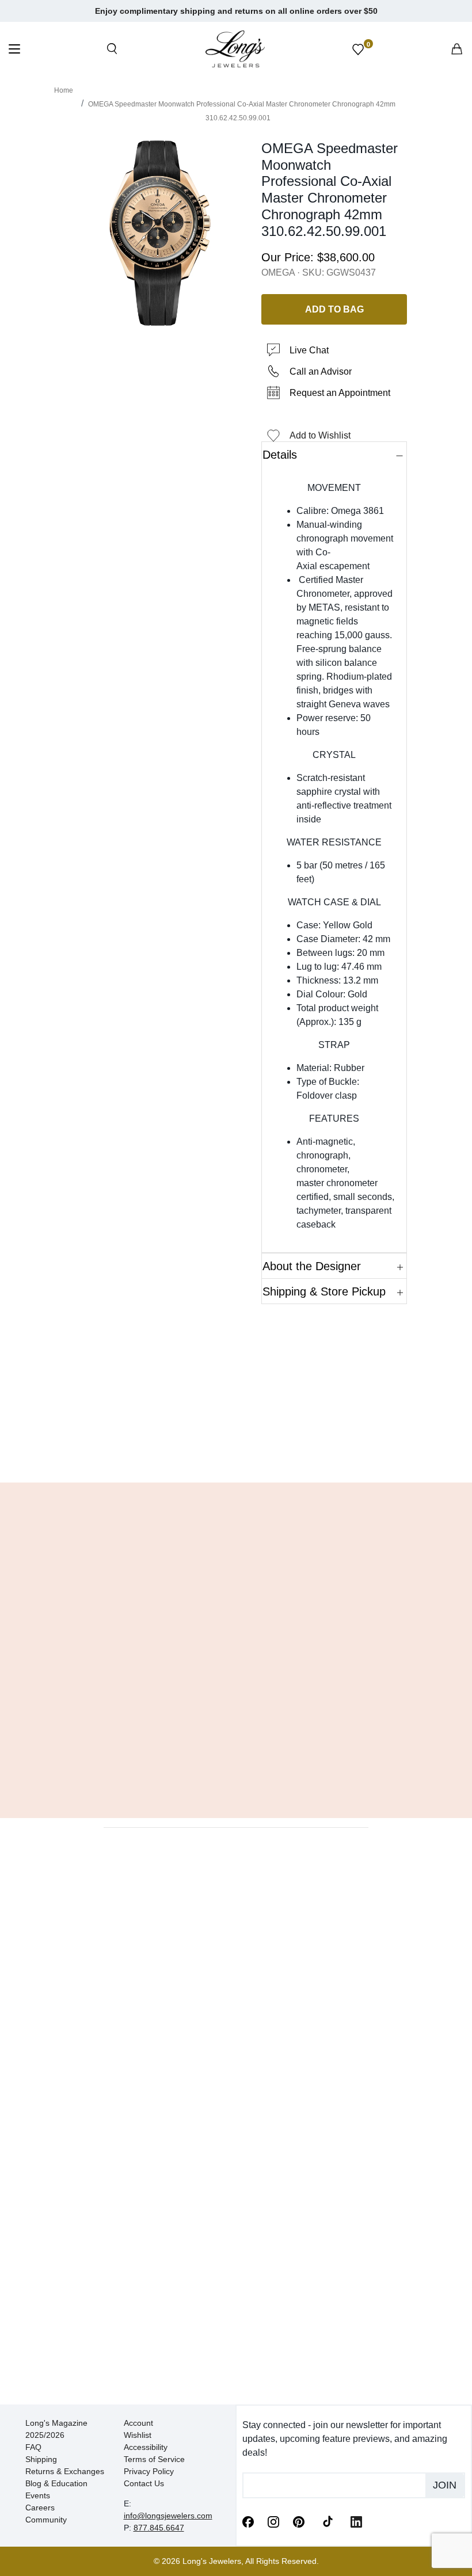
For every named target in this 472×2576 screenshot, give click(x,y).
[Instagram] (273, 2521)
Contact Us (144, 2483)
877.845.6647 (159, 2528)
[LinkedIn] (356, 2521)
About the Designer (312, 1266)
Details (280, 455)
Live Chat (309, 350)
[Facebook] (248, 2521)
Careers (40, 2508)
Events (38, 2495)
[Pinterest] (299, 2521)
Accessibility (146, 2447)
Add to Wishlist (320, 435)
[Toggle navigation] (14, 50)
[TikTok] (328, 2521)
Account (138, 2423)
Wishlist (138, 2435)
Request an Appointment (340, 393)
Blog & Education (56, 2483)
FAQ (33, 2447)
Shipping (41, 2459)
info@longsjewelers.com (168, 2516)
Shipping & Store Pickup (324, 1291)
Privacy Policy (149, 2471)
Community (46, 2520)
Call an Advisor (321, 371)
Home (64, 90)
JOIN (445, 2485)
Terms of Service (154, 2459)
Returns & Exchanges (65, 2471)
